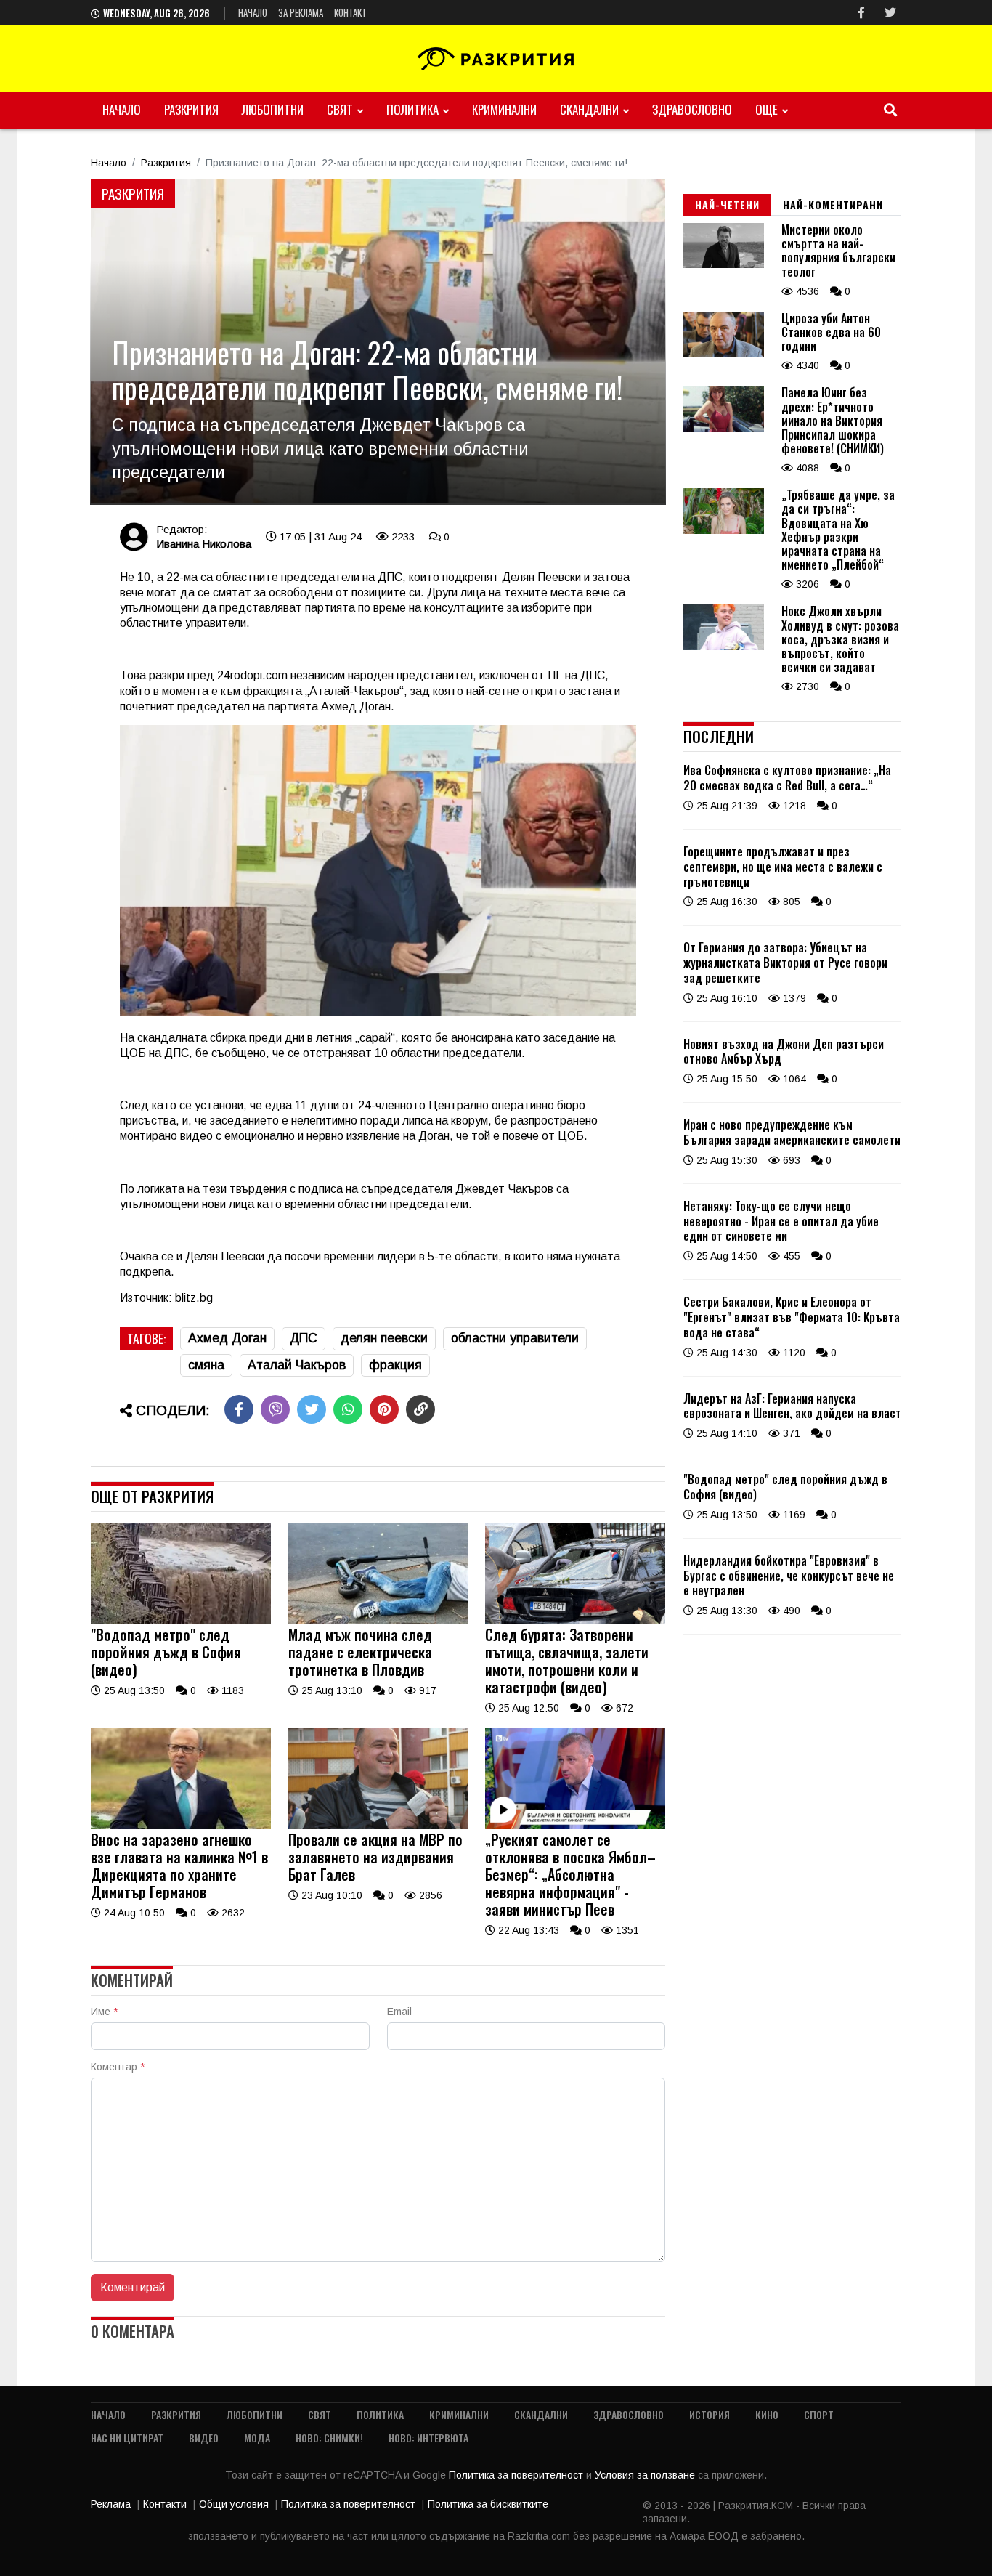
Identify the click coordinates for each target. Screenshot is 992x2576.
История (710, 2414)
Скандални (589, 109)
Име (104, 2012)
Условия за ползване (646, 2475)
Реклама (111, 2504)
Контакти (165, 2504)
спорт (819, 2414)
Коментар (118, 2067)
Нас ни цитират (127, 2438)
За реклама (301, 12)
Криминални (504, 109)
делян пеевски (384, 1338)
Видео (204, 2438)
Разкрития (191, 109)
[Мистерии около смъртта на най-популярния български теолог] (724, 264)
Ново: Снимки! (329, 2438)
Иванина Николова (204, 544)
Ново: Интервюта (428, 2438)
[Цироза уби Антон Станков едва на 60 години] (724, 353)
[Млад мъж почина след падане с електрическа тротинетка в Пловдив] (378, 1621)
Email (399, 2012)
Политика (412, 109)
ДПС (304, 1338)
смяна (206, 1365)
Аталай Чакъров (297, 1365)
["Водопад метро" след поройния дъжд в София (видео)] (181, 1621)
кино (767, 2414)
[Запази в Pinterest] (384, 1409)
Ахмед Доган (227, 1338)
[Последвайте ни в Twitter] (890, 13)
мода (257, 2438)
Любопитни (273, 109)
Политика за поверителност (517, 2475)
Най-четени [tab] (727, 204)
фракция (395, 1365)
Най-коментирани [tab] (833, 204)
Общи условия (234, 2504)
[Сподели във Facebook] (239, 1409)
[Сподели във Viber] (275, 1409)
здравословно (692, 109)
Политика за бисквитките (488, 2504)
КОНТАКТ (350, 12)
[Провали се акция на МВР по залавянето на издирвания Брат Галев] (378, 1826)
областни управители (515, 1338)
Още (767, 109)
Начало (253, 12)
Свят (340, 109)
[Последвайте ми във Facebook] (861, 13)
